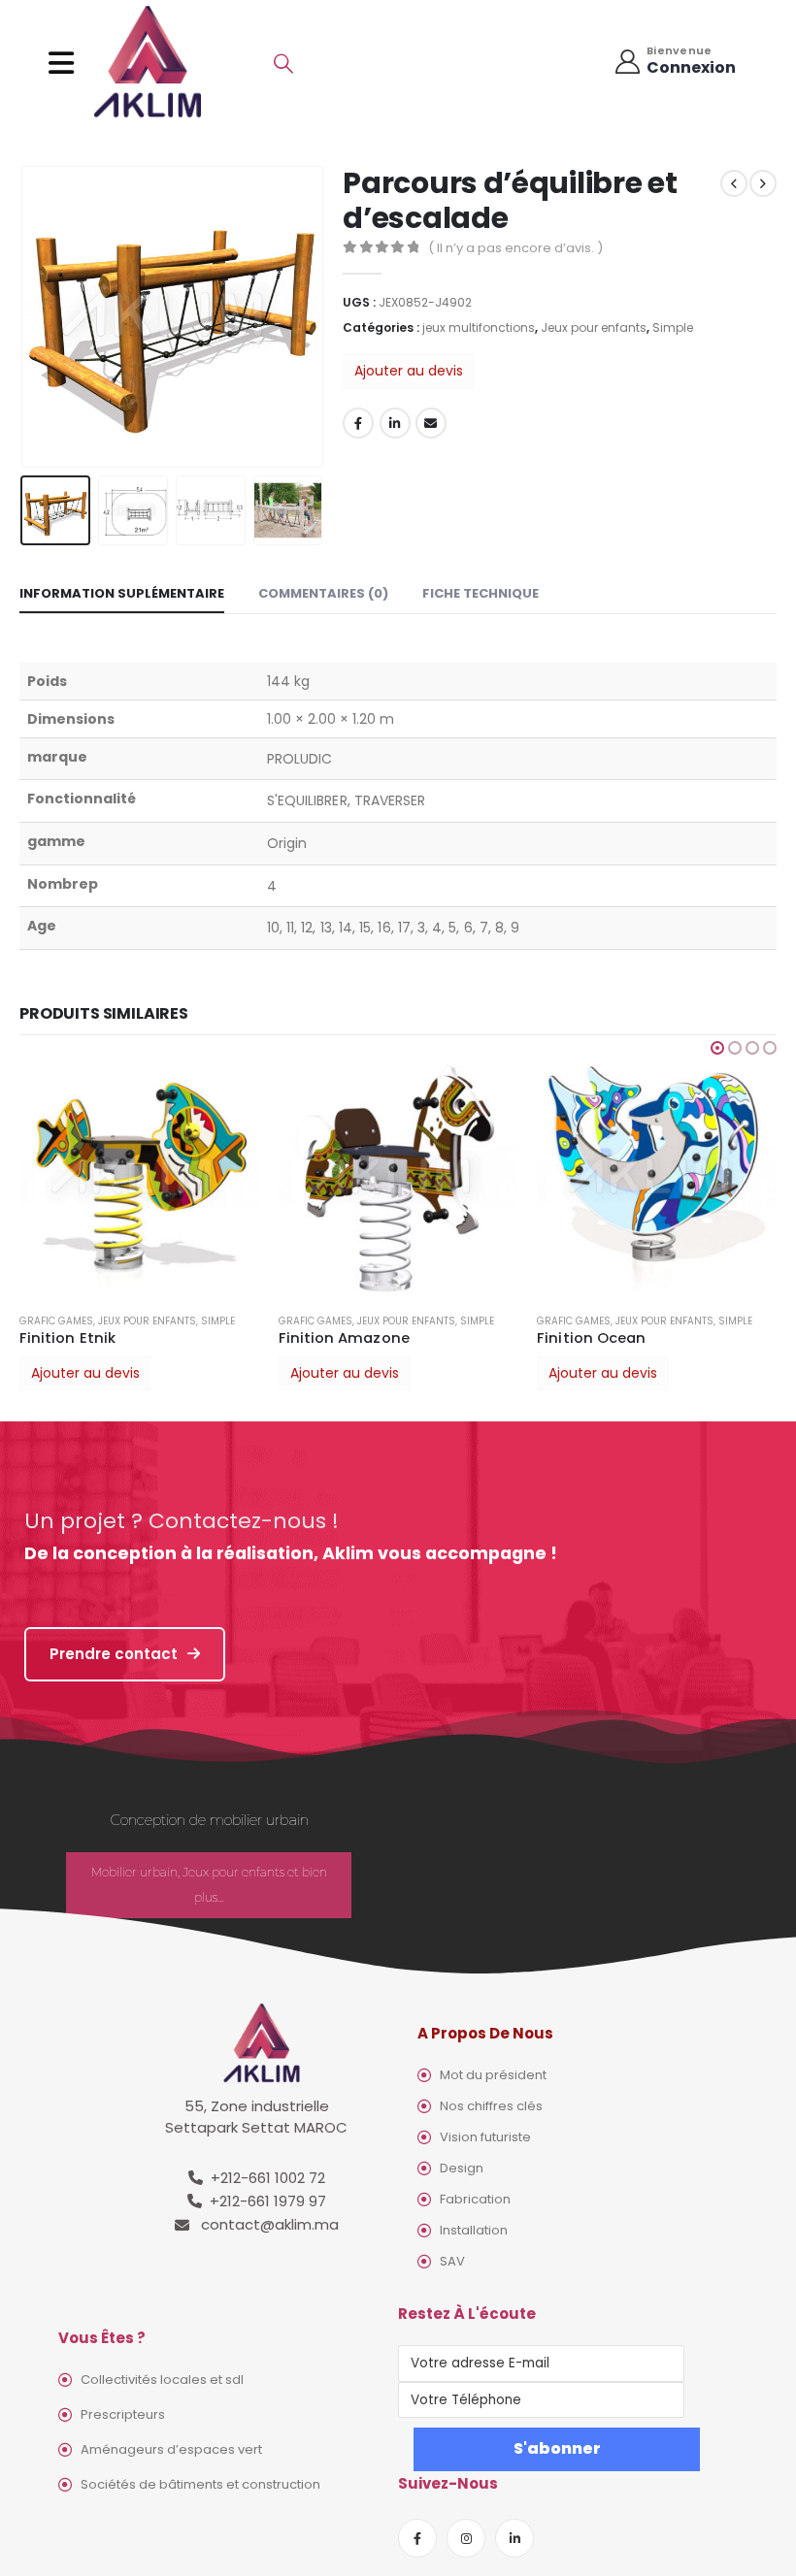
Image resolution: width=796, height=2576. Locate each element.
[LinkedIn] (514, 2538)
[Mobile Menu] (67, 63)
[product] (139, 1178)
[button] (717, 1048)
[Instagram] (466, 2538)
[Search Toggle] (283, 63)
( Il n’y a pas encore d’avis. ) (515, 248)
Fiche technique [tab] (481, 593)
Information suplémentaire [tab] (122, 593)
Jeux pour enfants (594, 327)
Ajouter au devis (409, 371)
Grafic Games (56, 1321)
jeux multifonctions (479, 327)
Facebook (358, 423)
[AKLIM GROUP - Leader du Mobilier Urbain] (148, 63)
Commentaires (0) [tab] (323, 593)
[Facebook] (417, 2538)
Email (431, 423)
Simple (673, 327)
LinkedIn (395, 423)
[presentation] (44, 316)
